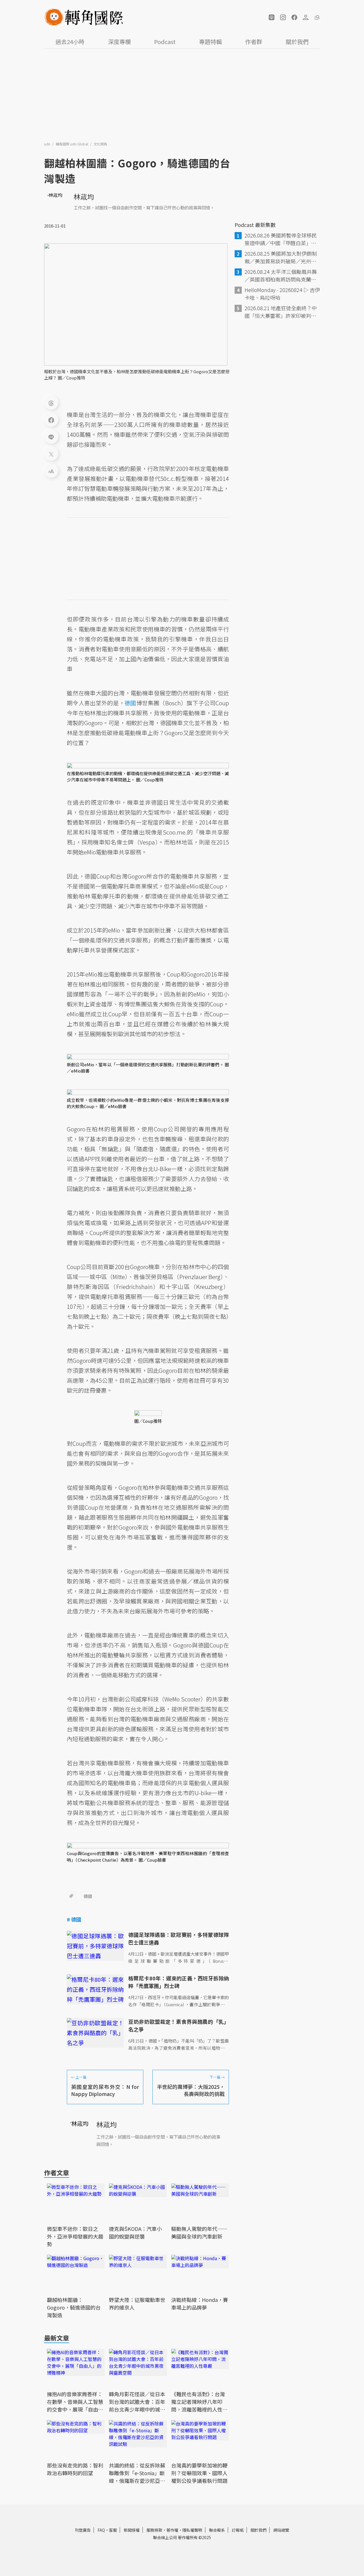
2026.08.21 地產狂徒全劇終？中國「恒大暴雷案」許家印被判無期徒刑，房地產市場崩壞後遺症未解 (281, 312)
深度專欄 (119, 42)
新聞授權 (132, 2530)
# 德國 (74, 1919)
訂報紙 (238, 2530)
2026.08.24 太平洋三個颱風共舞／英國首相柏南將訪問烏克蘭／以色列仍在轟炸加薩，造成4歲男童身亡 (282, 276)
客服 (113, 2530)
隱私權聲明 (192, 2530)
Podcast (165, 42)
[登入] (306, 17)
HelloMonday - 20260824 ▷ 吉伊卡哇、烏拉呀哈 (282, 294)
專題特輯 (210, 42)
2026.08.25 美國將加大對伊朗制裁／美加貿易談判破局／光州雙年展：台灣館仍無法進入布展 (281, 257)
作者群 (254, 42)
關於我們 (297, 42)
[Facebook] (51, 420)
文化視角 (100, 144)
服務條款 (154, 2530)
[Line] (51, 437)
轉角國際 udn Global (72, 144)
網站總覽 (281, 2530)
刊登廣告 (83, 2530)
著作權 (172, 2530)
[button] (272, 17)
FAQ (101, 2530)
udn (48, 144)
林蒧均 (84, 196)
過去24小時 (70, 42)
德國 (88, 1896)
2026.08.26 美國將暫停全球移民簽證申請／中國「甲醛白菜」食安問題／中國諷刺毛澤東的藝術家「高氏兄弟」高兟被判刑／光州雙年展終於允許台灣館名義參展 (281, 239)
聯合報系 (217, 2530)
